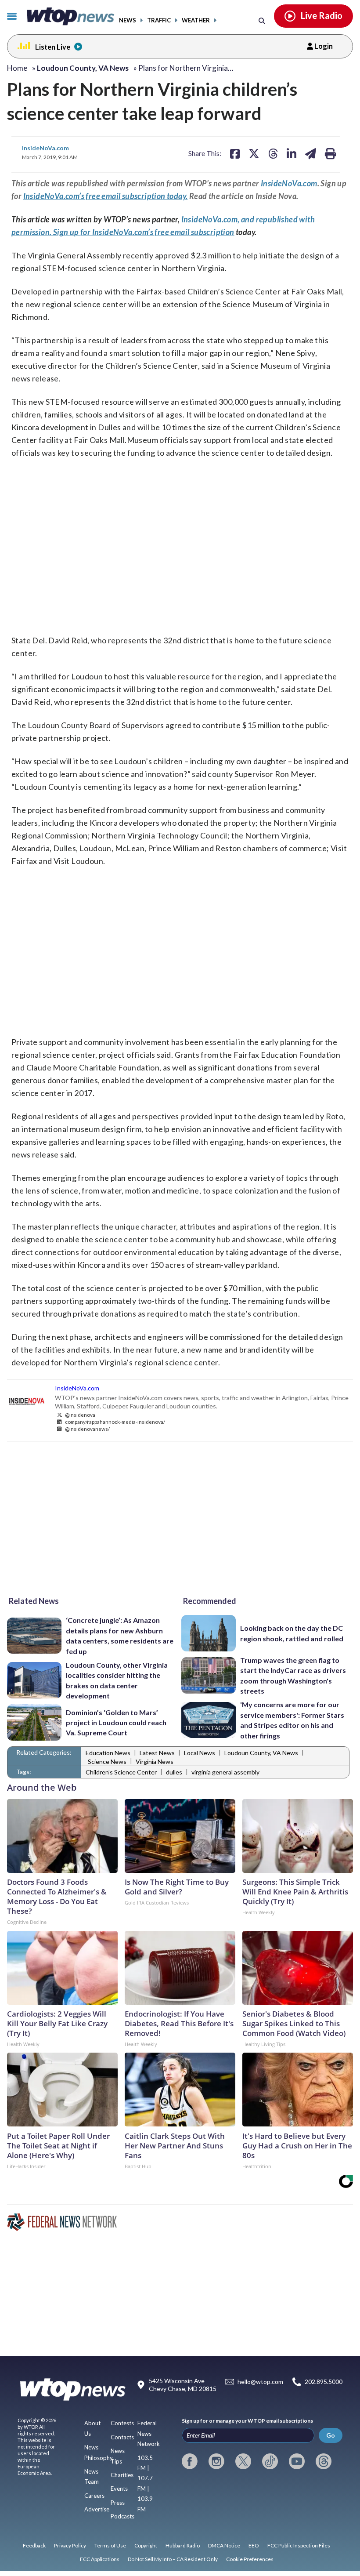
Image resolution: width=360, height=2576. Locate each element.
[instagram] (216, 2461)
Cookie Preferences (250, 2559)
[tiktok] (270, 2461)
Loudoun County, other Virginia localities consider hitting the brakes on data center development (117, 1680)
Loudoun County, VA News (261, 1753)
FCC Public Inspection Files (299, 2545)
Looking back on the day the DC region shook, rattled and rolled (292, 1633)
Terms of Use (110, 2545)
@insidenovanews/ (87, 1429)
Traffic (159, 20)
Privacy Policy (70, 2545)
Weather (196, 20)
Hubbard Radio (183, 2545)
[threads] (324, 2461)
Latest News (157, 1753)
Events (119, 2489)
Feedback (34, 2545)
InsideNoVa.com (45, 148)
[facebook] (190, 2461)
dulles (174, 1772)
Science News (107, 1761)
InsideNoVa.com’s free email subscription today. (106, 196)
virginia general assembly (225, 1772)
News (128, 20)
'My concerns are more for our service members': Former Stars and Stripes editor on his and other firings (292, 1720)
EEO (254, 2545)
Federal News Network (149, 2433)
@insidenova (80, 1415)
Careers (94, 2496)
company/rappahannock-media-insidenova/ (115, 1422)
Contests (122, 2423)
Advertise (97, 2509)
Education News (108, 1753)
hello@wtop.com (260, 2382)
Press (118, 2503)
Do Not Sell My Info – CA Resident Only (173, 2559)
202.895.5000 (324, 2382)
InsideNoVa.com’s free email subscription (163, 232)
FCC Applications (100, 2559)
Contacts (122, 2437)
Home (17, 68)
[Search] (262, 20)
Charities (122, 2475)
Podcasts (122, 2516)
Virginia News (155, 1761)
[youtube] (297, 2461)
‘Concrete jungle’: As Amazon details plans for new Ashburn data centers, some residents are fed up (120, 1635)
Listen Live (53, 47)
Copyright (146, 2545)
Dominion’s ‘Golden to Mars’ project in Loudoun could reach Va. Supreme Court (116, 1723)
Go (331, 2435)
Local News (200, 1753)
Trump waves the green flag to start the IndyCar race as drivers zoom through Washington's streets (293, 1675)
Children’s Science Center (121, 1772)
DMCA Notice (224, 2545)
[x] (243, 2461)
